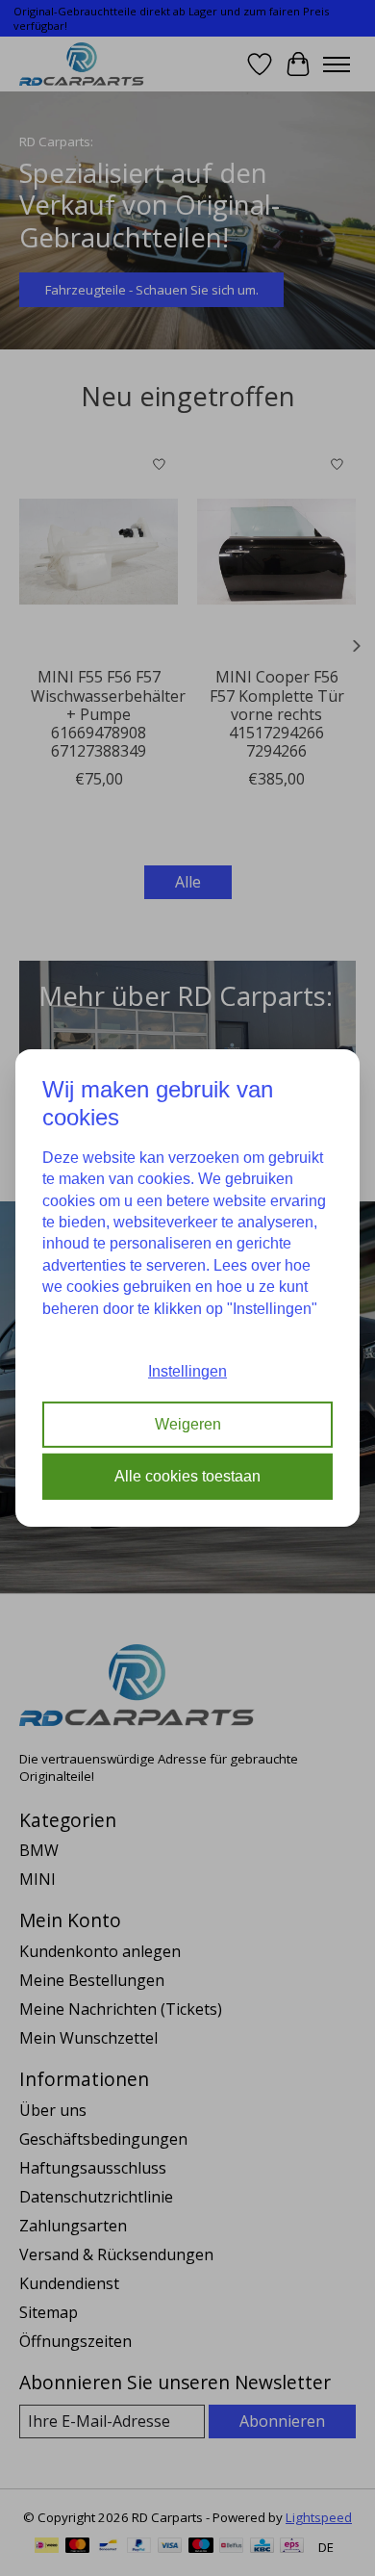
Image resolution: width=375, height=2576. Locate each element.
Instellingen (187, 1371)
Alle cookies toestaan (187, 1476)
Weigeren (188, 1424)
